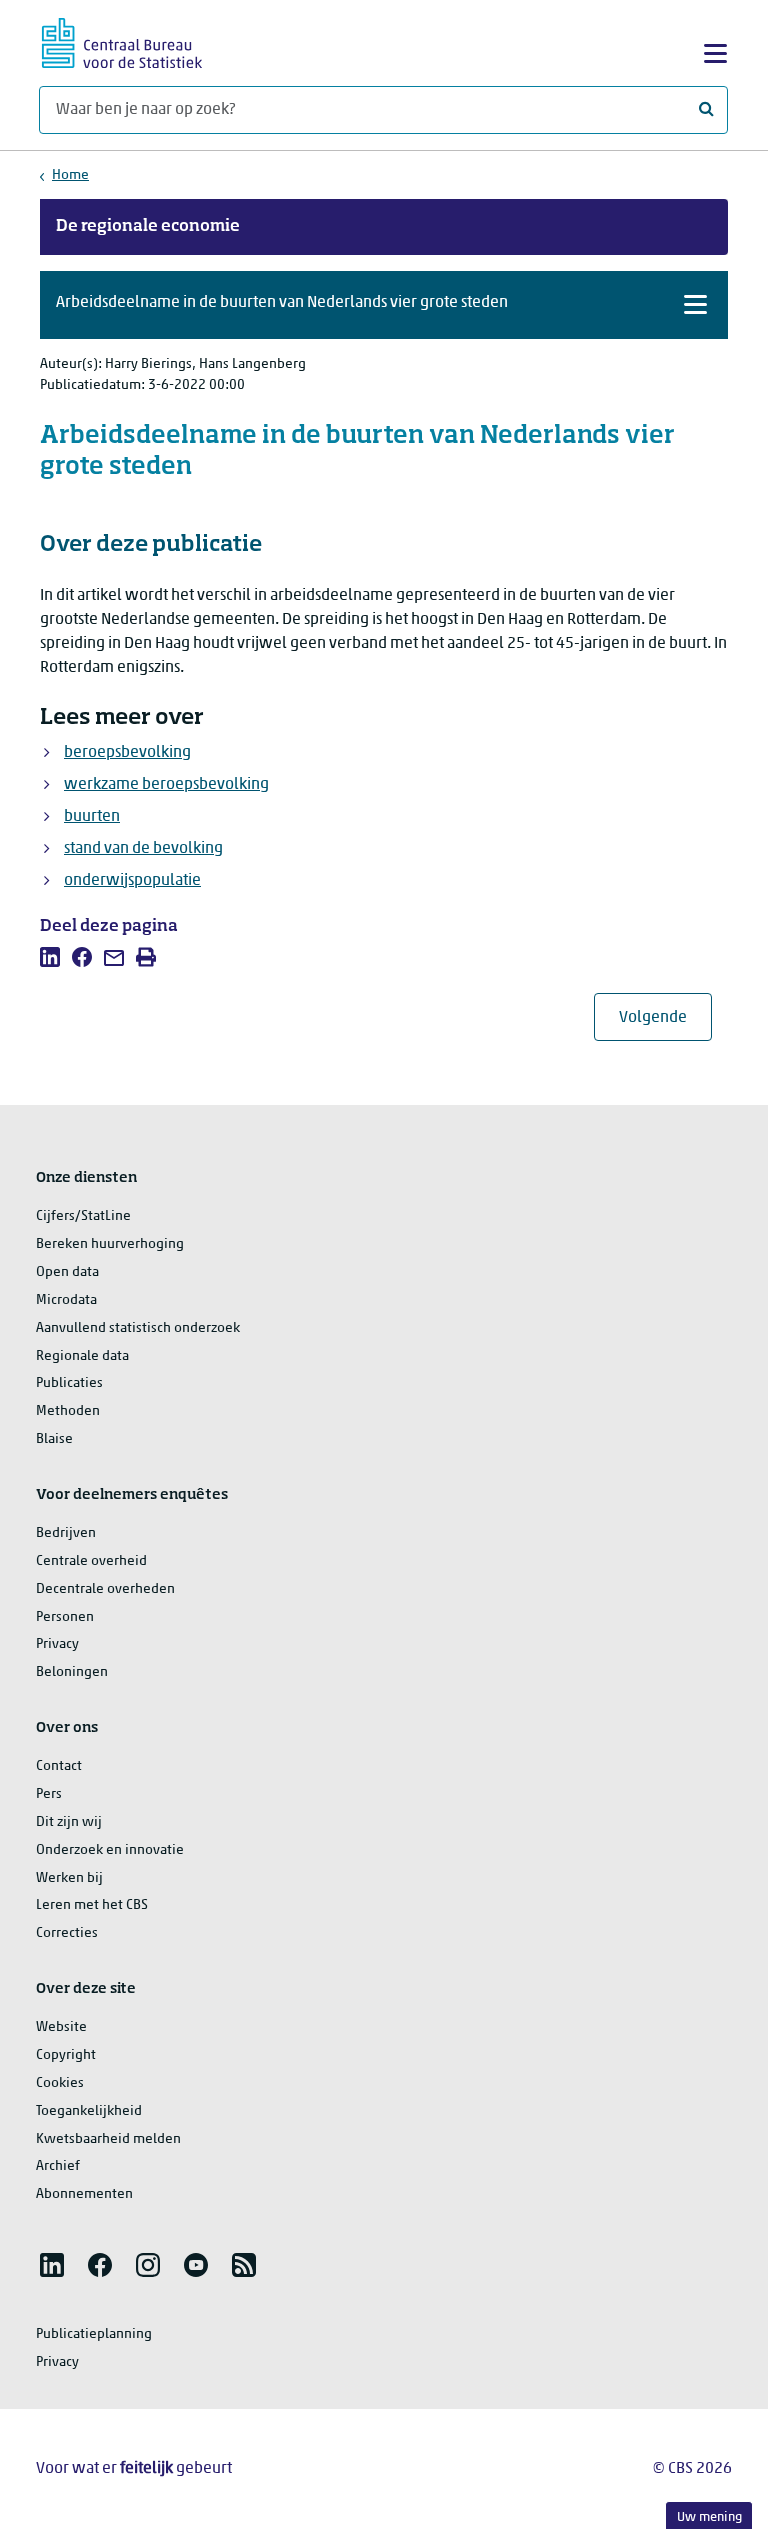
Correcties (67, 1933)
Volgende (665, 1017)
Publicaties (69, 1383)
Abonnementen (84, 2194)
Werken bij (69, 1878)
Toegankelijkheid (89, 2111)
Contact (59, 1766)
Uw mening (709, 2517)
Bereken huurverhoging (110, 1244)
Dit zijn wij (69, 1822)
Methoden (68, 1411)
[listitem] (50, 957)
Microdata (66, 1300)
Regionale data (82, 1356)
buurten (92, 817)
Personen (65, 1617)
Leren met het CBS (92, 1905)
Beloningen (72, 1672)
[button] (384, 305)
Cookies (60, 2083)
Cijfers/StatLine (83, 1216)
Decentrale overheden (105, 1589)
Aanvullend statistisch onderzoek (138, 1328)
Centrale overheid (91, 1561)
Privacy (57, 1644)
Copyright (66, 2055)
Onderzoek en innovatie (110, 1850)
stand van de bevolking (143, 849)
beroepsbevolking (127, 753)
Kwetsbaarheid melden (108, 2139)
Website (61, 2027)
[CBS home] (122, 40)
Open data (67, 1272)
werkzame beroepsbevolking (166, 785)
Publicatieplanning (94, 2334)
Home (70, 175)
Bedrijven (66, 1533)
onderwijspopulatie (132, 881)
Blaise (54, 1439)
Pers (49, 1794)
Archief (58, 2166)
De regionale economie (148, 227)
